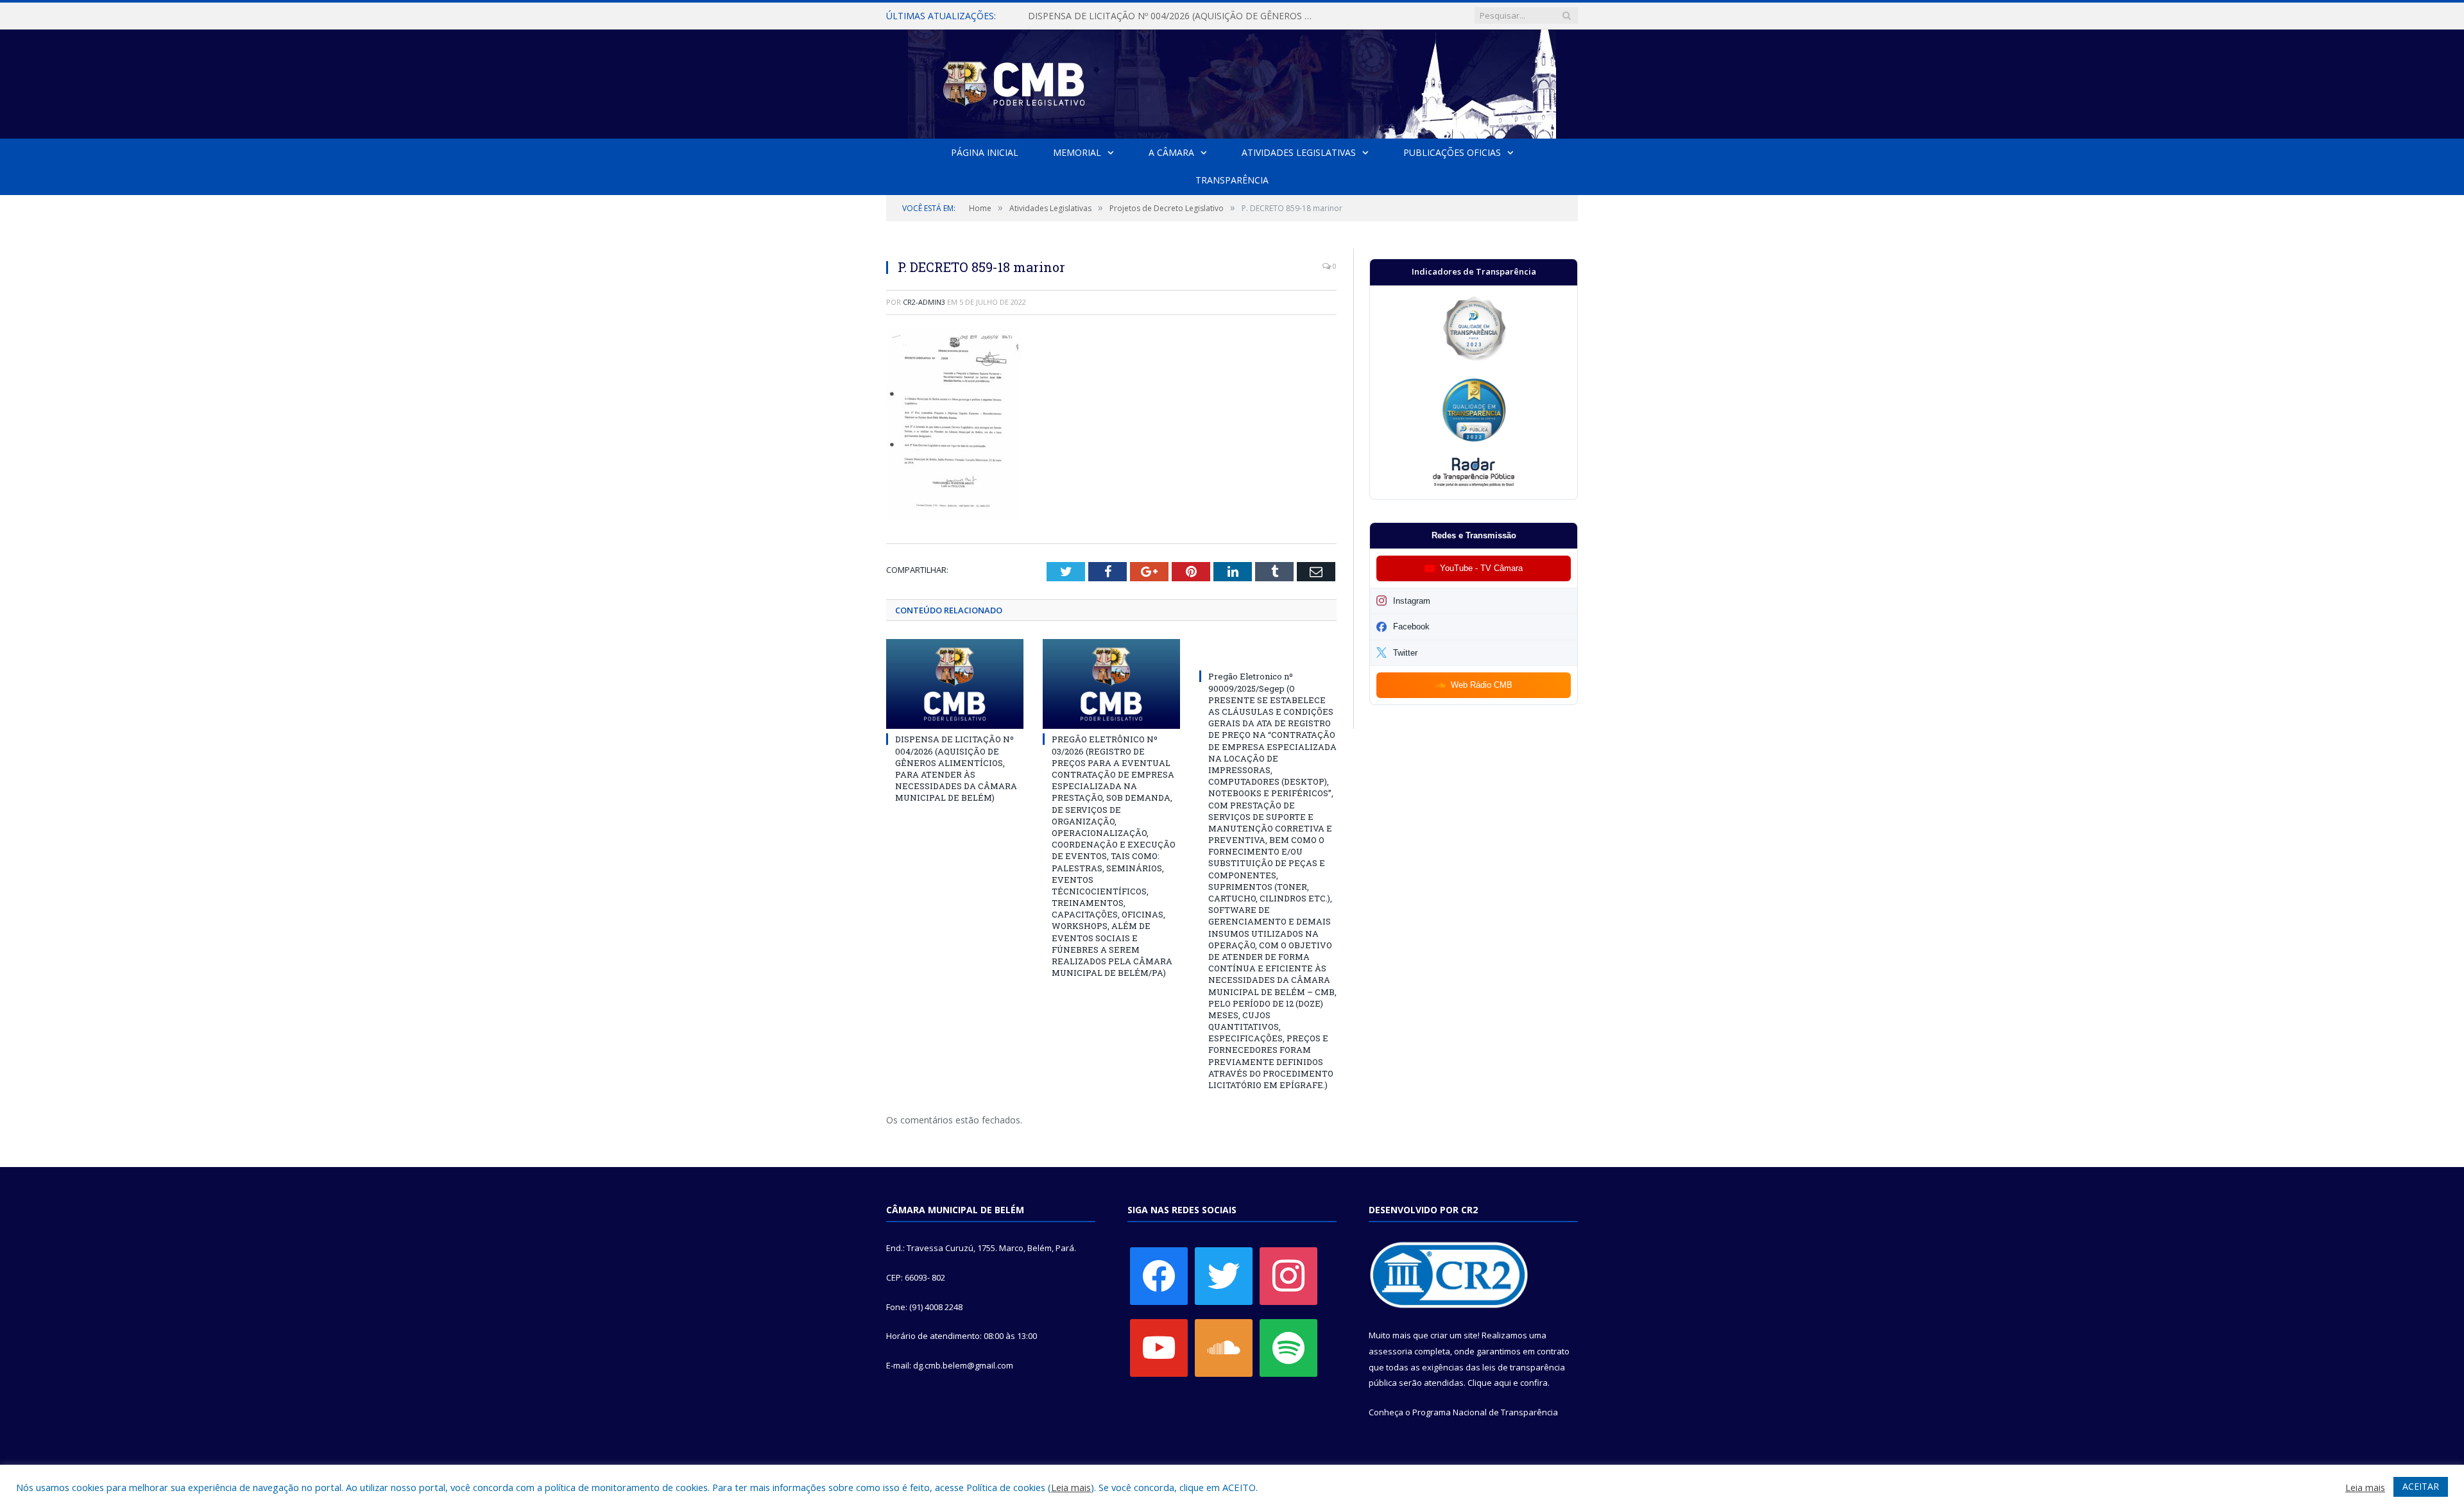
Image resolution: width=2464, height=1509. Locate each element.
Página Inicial (985, 152)
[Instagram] (1288, 1275)
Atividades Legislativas (1299, 152)
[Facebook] (1159, 1275)
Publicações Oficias (1452, 152)
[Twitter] (1224, 1275)
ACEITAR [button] (2421, 1486)
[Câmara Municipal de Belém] (1232, 81)
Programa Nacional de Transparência (1485, 1412)
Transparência (1232, 180)
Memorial (1077, 152)
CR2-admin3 (924, 302)
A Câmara (1171, 152)
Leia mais (1071, 1487)
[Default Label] (1159, 1347)
